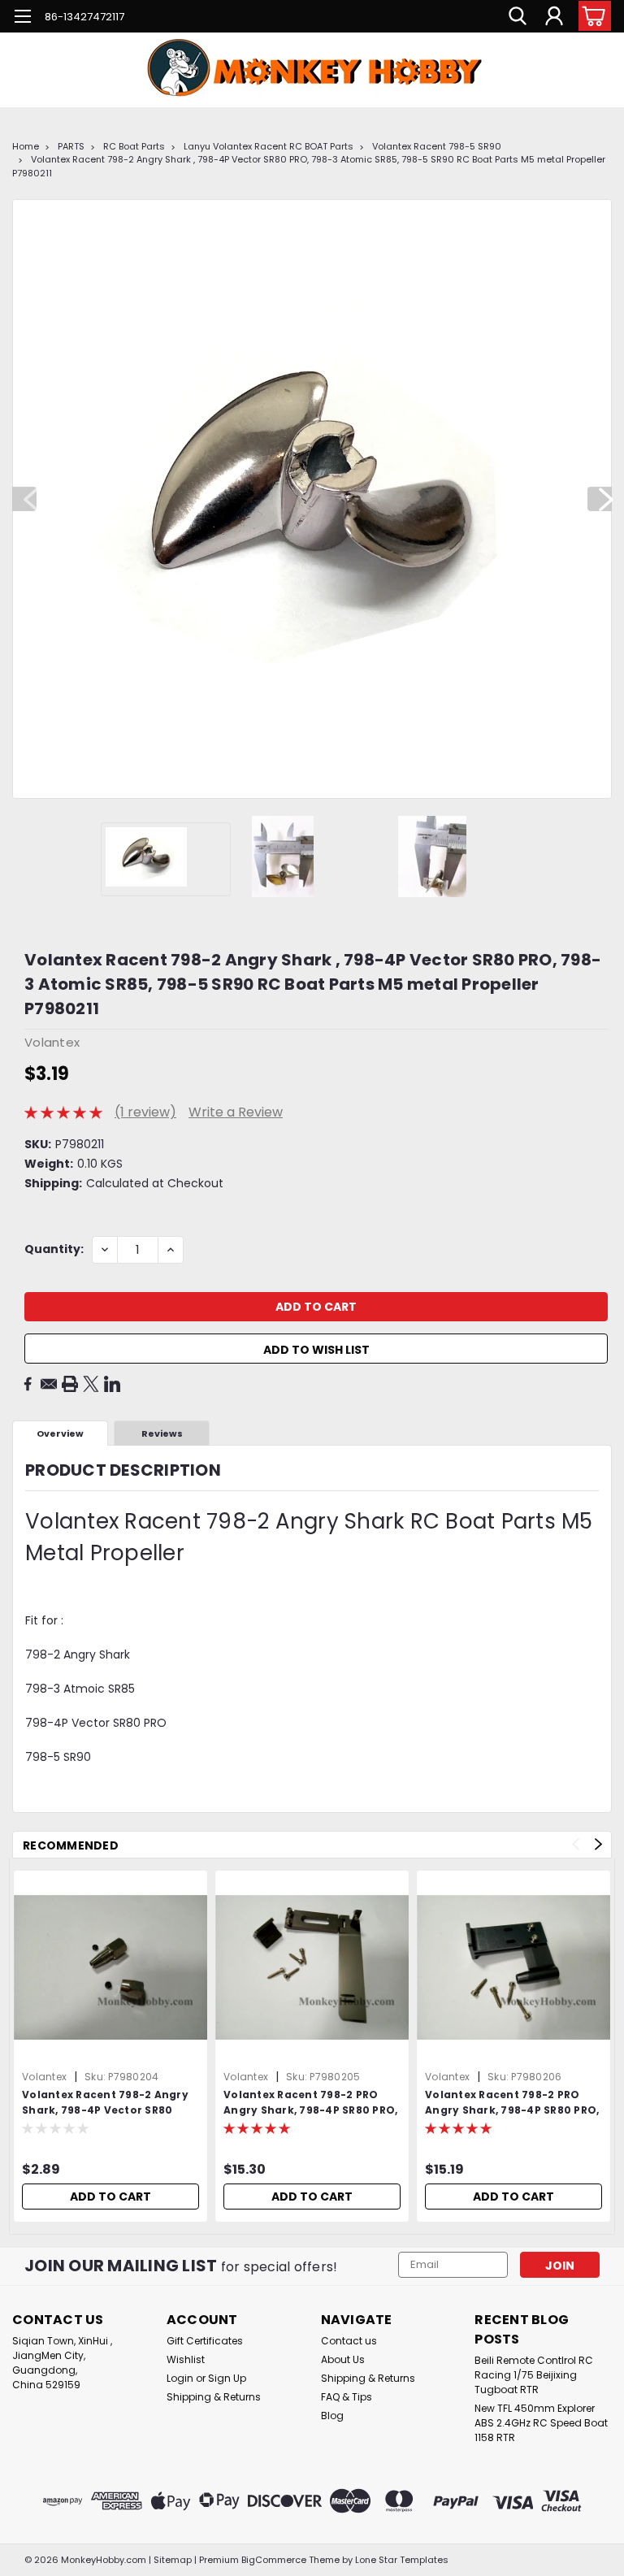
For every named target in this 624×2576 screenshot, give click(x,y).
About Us (343, 2359)
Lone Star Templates (402, 2560)
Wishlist (186, 2359)
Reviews (162, 1433)
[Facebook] (28, 1384)
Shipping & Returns (214, 2397)
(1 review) (145, 1112)
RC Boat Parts (134, 146)
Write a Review (236, 1112)
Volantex (44, 2077)
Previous (24, 499)
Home (26, 146)
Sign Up (227, 2378)
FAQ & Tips (347, 2397)
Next (600, 499)
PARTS (71, 146)
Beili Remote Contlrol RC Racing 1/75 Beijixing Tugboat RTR (534, 2375)
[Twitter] (91, 1384)
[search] (518, 16)
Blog (332, 2416)
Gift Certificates (205, 2341)
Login (180, 2378)
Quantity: (54, 1249)
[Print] (70, 1384)
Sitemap (173, 2560)
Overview (60, 1433)
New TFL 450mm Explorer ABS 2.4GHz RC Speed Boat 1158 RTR (541, 2423)
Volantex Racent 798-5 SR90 (437, 146)
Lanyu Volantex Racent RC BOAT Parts (269, 146)
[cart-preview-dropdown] (591, 16)
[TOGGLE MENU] (22, 18)
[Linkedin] (112, 1384)
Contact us (349, 2341)
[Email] (49, 1384)
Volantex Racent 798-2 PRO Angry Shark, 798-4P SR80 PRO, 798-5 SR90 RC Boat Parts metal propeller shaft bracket (512, 2103)
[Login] (554, 16)
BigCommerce (274, 2560)
